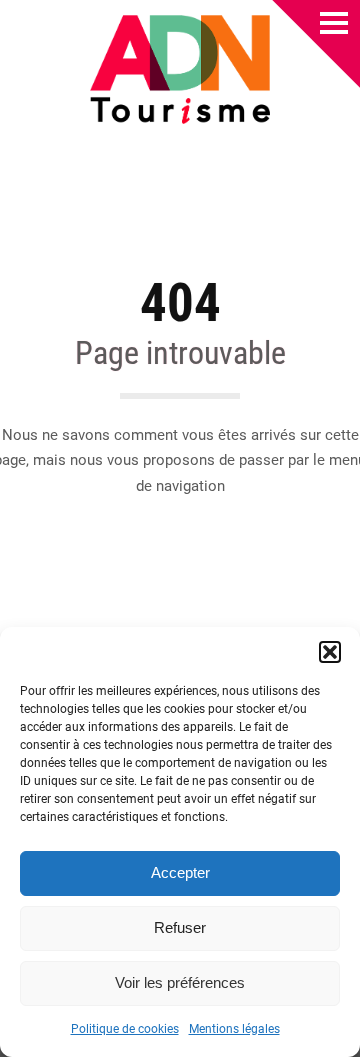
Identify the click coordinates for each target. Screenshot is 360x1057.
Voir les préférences (180, 982)
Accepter (180, 872)
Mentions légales (234, 1029)
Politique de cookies (125, 1029)
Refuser (180, 927)
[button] (330, 652)
